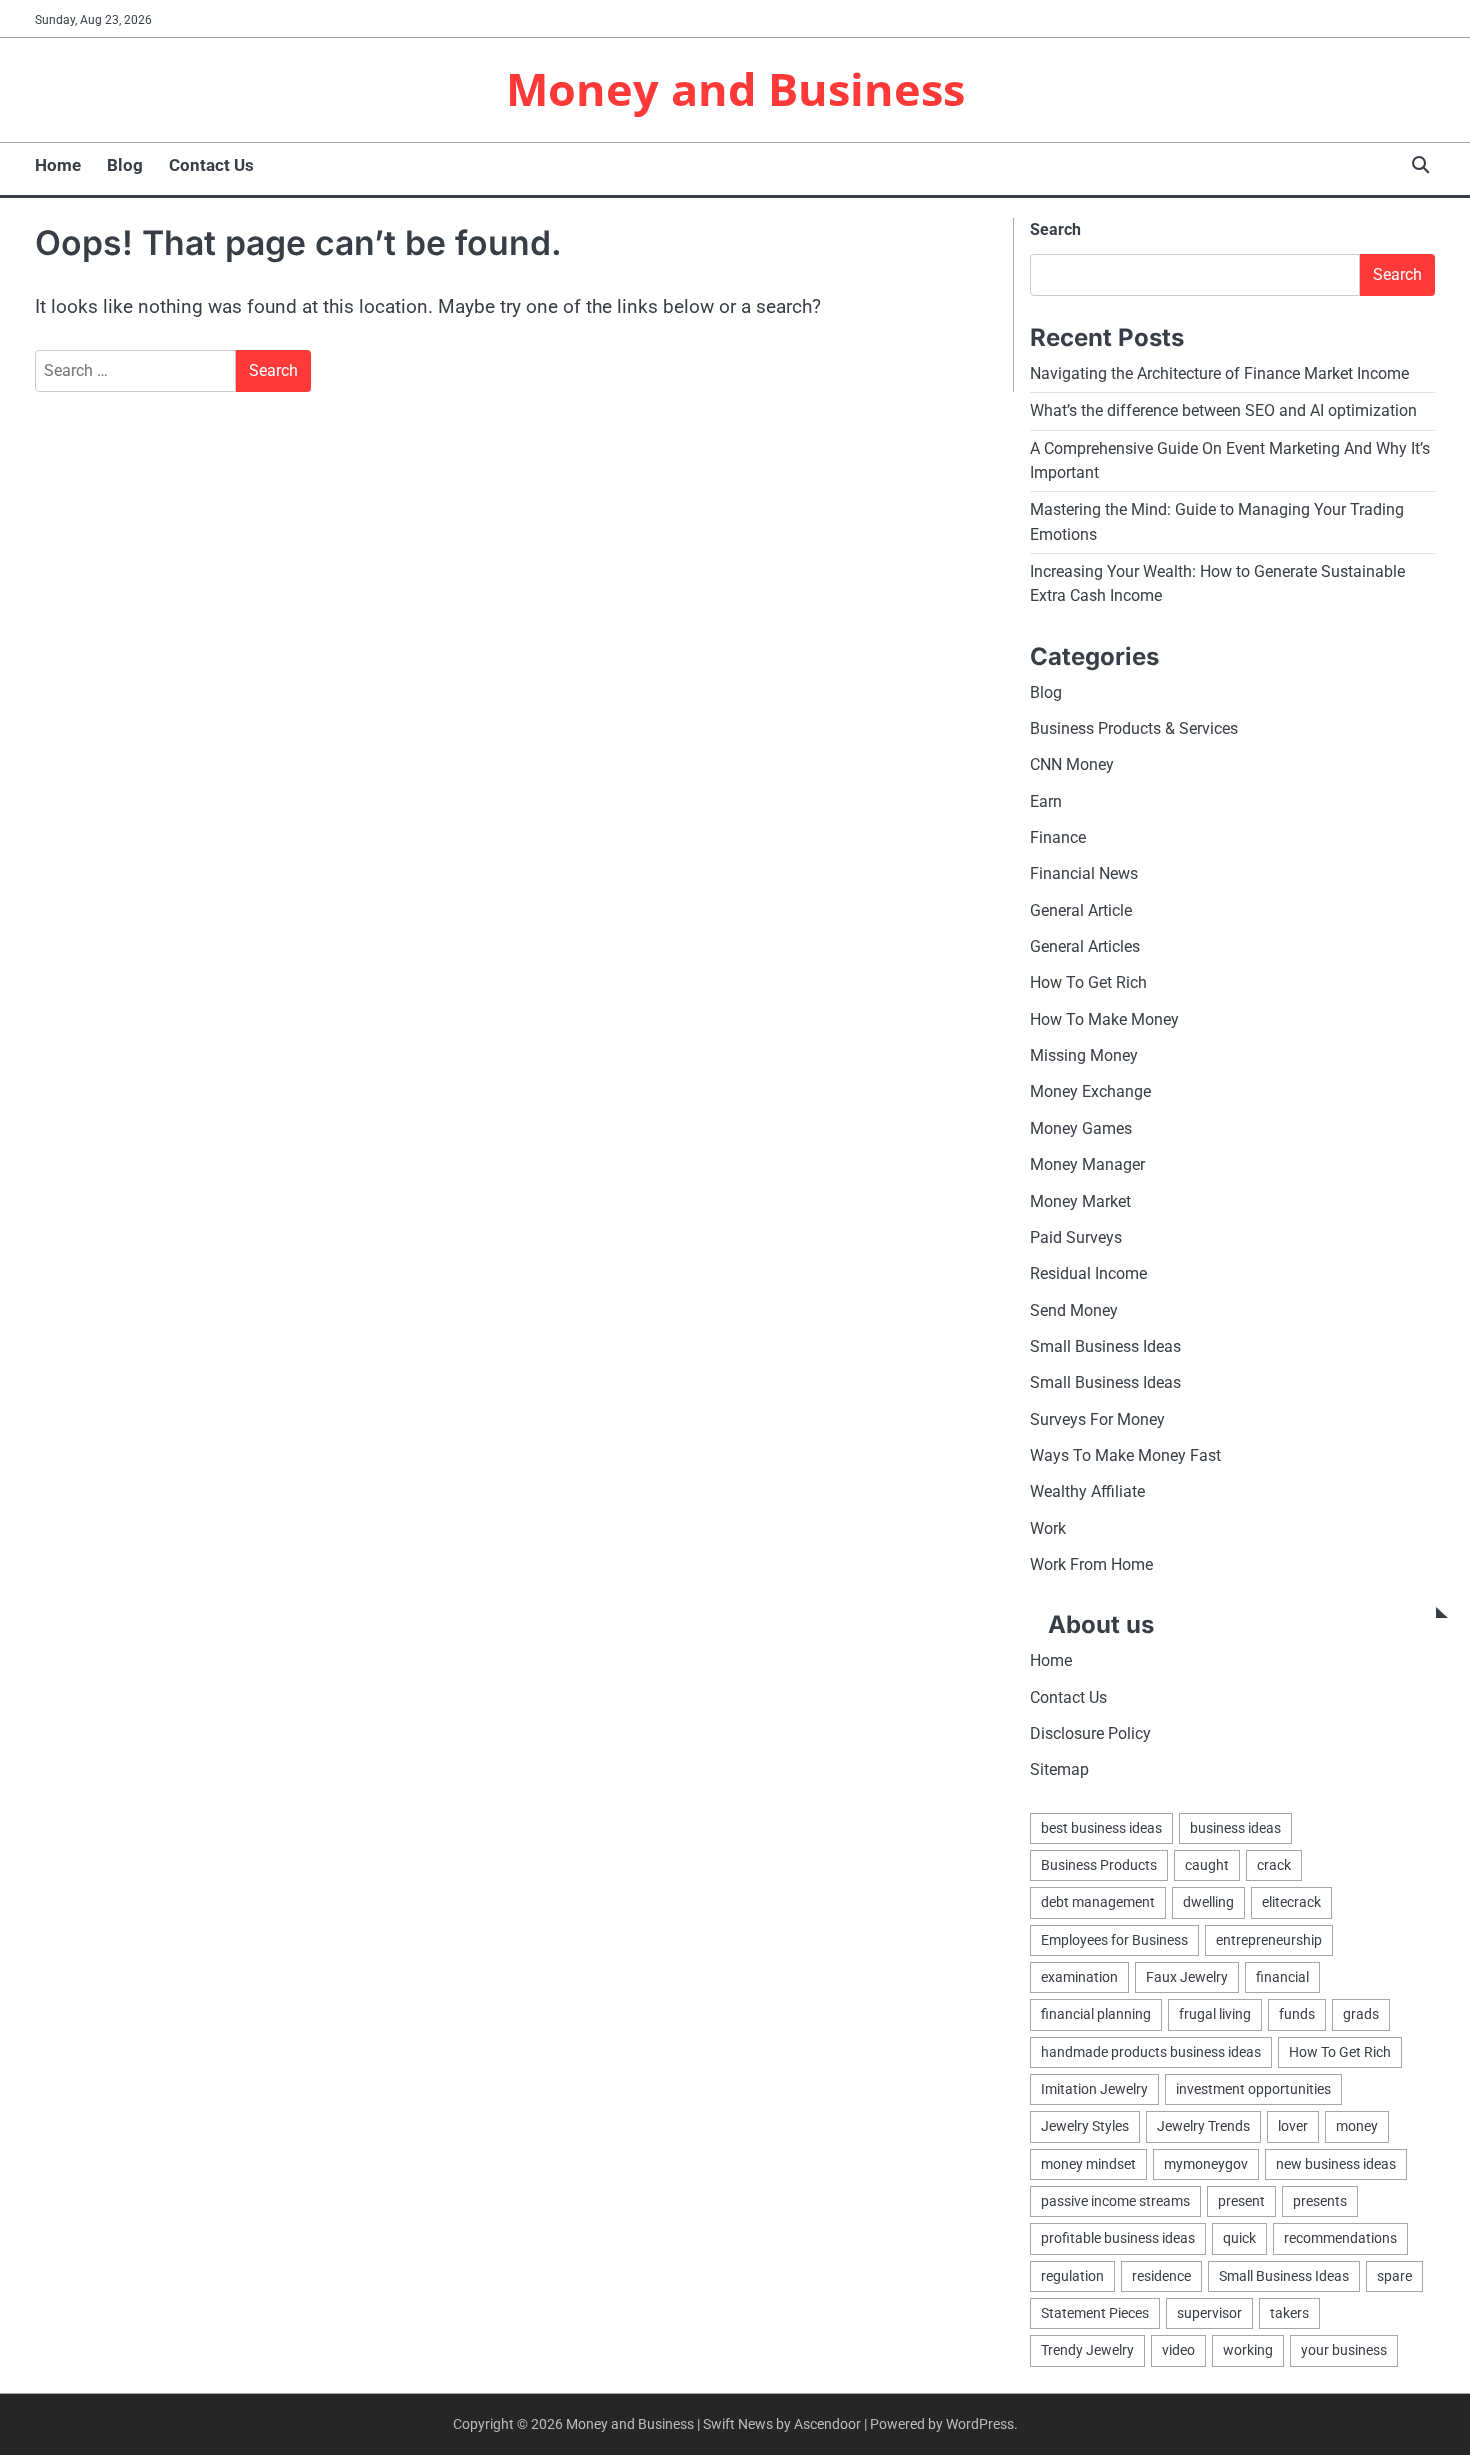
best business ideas (1101, 1828)
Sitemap (1059, 1769)
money (1357, 2126)
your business (1344, 2350)
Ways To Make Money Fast (1125, 1455)
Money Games (1081, 1128)
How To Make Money (1104, 1019)
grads (1361, 2014)
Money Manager (1087, 1164)
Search (1055, 229)
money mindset (1088, 2164)
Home (58, 165)
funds (1297, 2014)
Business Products (1099, 1865)
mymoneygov (1206, 2164)
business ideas (1235, 1828)
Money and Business (735, 88)
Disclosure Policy (1090, 1733)
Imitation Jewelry (1094, 2089)
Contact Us (211, 165)
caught (1207, 1865)
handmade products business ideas (1151, 2052)
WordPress (980, 2424)
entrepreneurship (1269, 1940)
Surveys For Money (1097, 1419)
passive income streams (1115, 2201)
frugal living (1215, 2014)
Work (1048, 1528)
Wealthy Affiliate (1087, 1491)
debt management (1098, 1902)
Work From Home (1091, 1564)
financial (1282, 1977)
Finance (1058, 837)
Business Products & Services (1134, 728)
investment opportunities (1253, 2089)
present (1241, 2201)
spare (1394, 2276)
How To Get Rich (1088, 982)
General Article (1081, 910)
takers (1289, 2313)
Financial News (1084, 873)
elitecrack (1291, 1902)
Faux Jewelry (1187, 1977)
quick (1239, 2238)
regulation (1072, 2276)
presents (1320, 2201)
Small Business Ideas (1105, 1346)
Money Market (1080, 1201)
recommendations (1340, 2238)
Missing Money (1084, 1055)
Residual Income (1088, 1273)
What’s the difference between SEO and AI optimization (1223, 410)
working (1248, 2350)
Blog (125, 165)
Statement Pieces (1095, 2313)
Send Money (1074, 1310)
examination (1079, 1977)
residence (1161, 2276)
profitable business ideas (1118, 2238)
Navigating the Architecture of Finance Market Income (1219, 373)
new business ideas (1336, 2164)
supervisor (1209, 2313)
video (1178, 2350)
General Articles (1085, 946)
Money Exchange (1090, 1091)
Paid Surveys (1076, 1237)
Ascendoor (827, 2424)
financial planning (1096, 2014)
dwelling (1208, 1902)
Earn (1046, 801)
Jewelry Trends (1203, 2126)
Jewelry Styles (1085, 2126)
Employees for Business (1114, 1940)
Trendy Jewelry (1087, 2350)
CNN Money (1072, 764)
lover (1293, 2126)
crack (1274, 1865)
